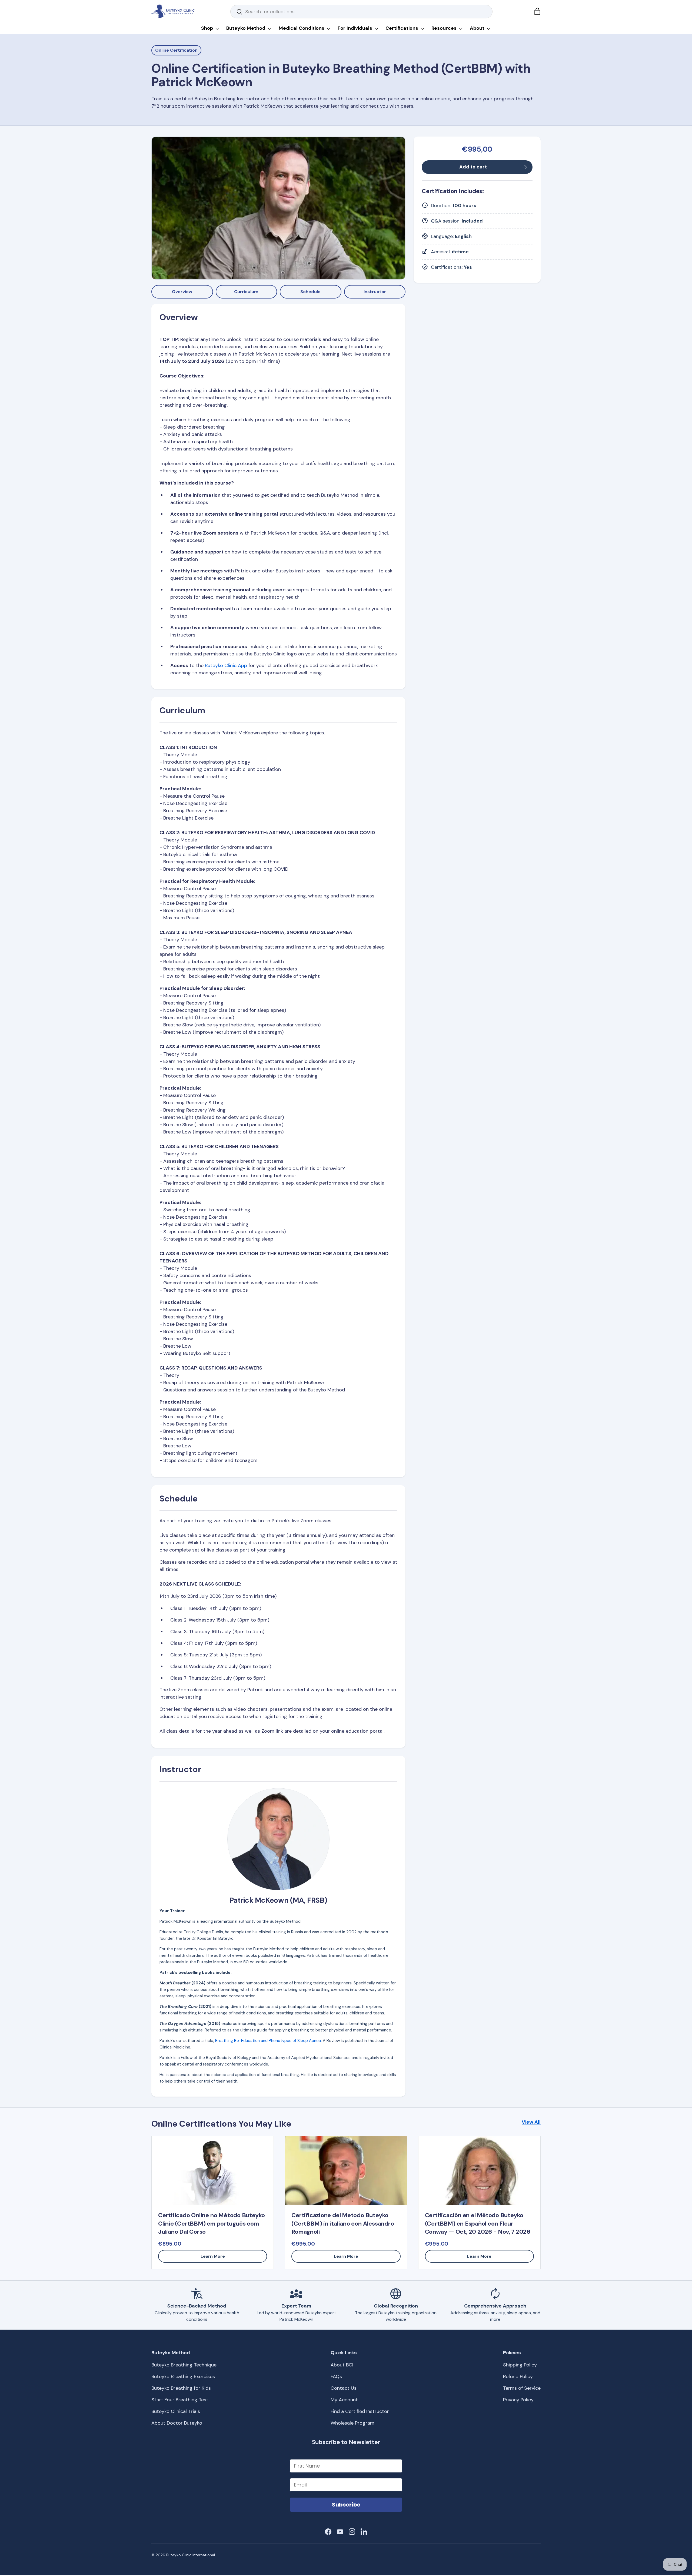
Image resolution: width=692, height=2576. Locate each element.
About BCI (342, 2365)
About (477, 28)
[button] (537, 11)
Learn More (213, 2256)
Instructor (375, 292)
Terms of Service (522, 2388)
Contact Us (344, 2388)
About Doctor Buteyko (177, 2423)
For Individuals (355, 28)
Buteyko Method (246, 28)
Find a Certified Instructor (360, 2411)
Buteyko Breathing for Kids (181, 2388)
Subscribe (346, 2505)
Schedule (310, 292)
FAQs (336, 2376)
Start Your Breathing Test (180, 2400)
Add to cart (473, 167)
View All (531, 2122)
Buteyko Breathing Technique (184, 2365)
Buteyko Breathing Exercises (183, 2376)
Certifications (402, 28)
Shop (207, 28)
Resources (444, 28)
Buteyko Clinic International (191, 2555)
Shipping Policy (520, 2365)
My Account (344, 2400)
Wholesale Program (352, 2423)
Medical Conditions (302, 28)
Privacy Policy (518, 2400)
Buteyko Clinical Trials (176, 2411)
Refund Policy (518, 2376)
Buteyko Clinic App (226, 665)
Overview (182, 292)
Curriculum (246, 292)
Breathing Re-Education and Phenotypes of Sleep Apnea (268, 2041)
